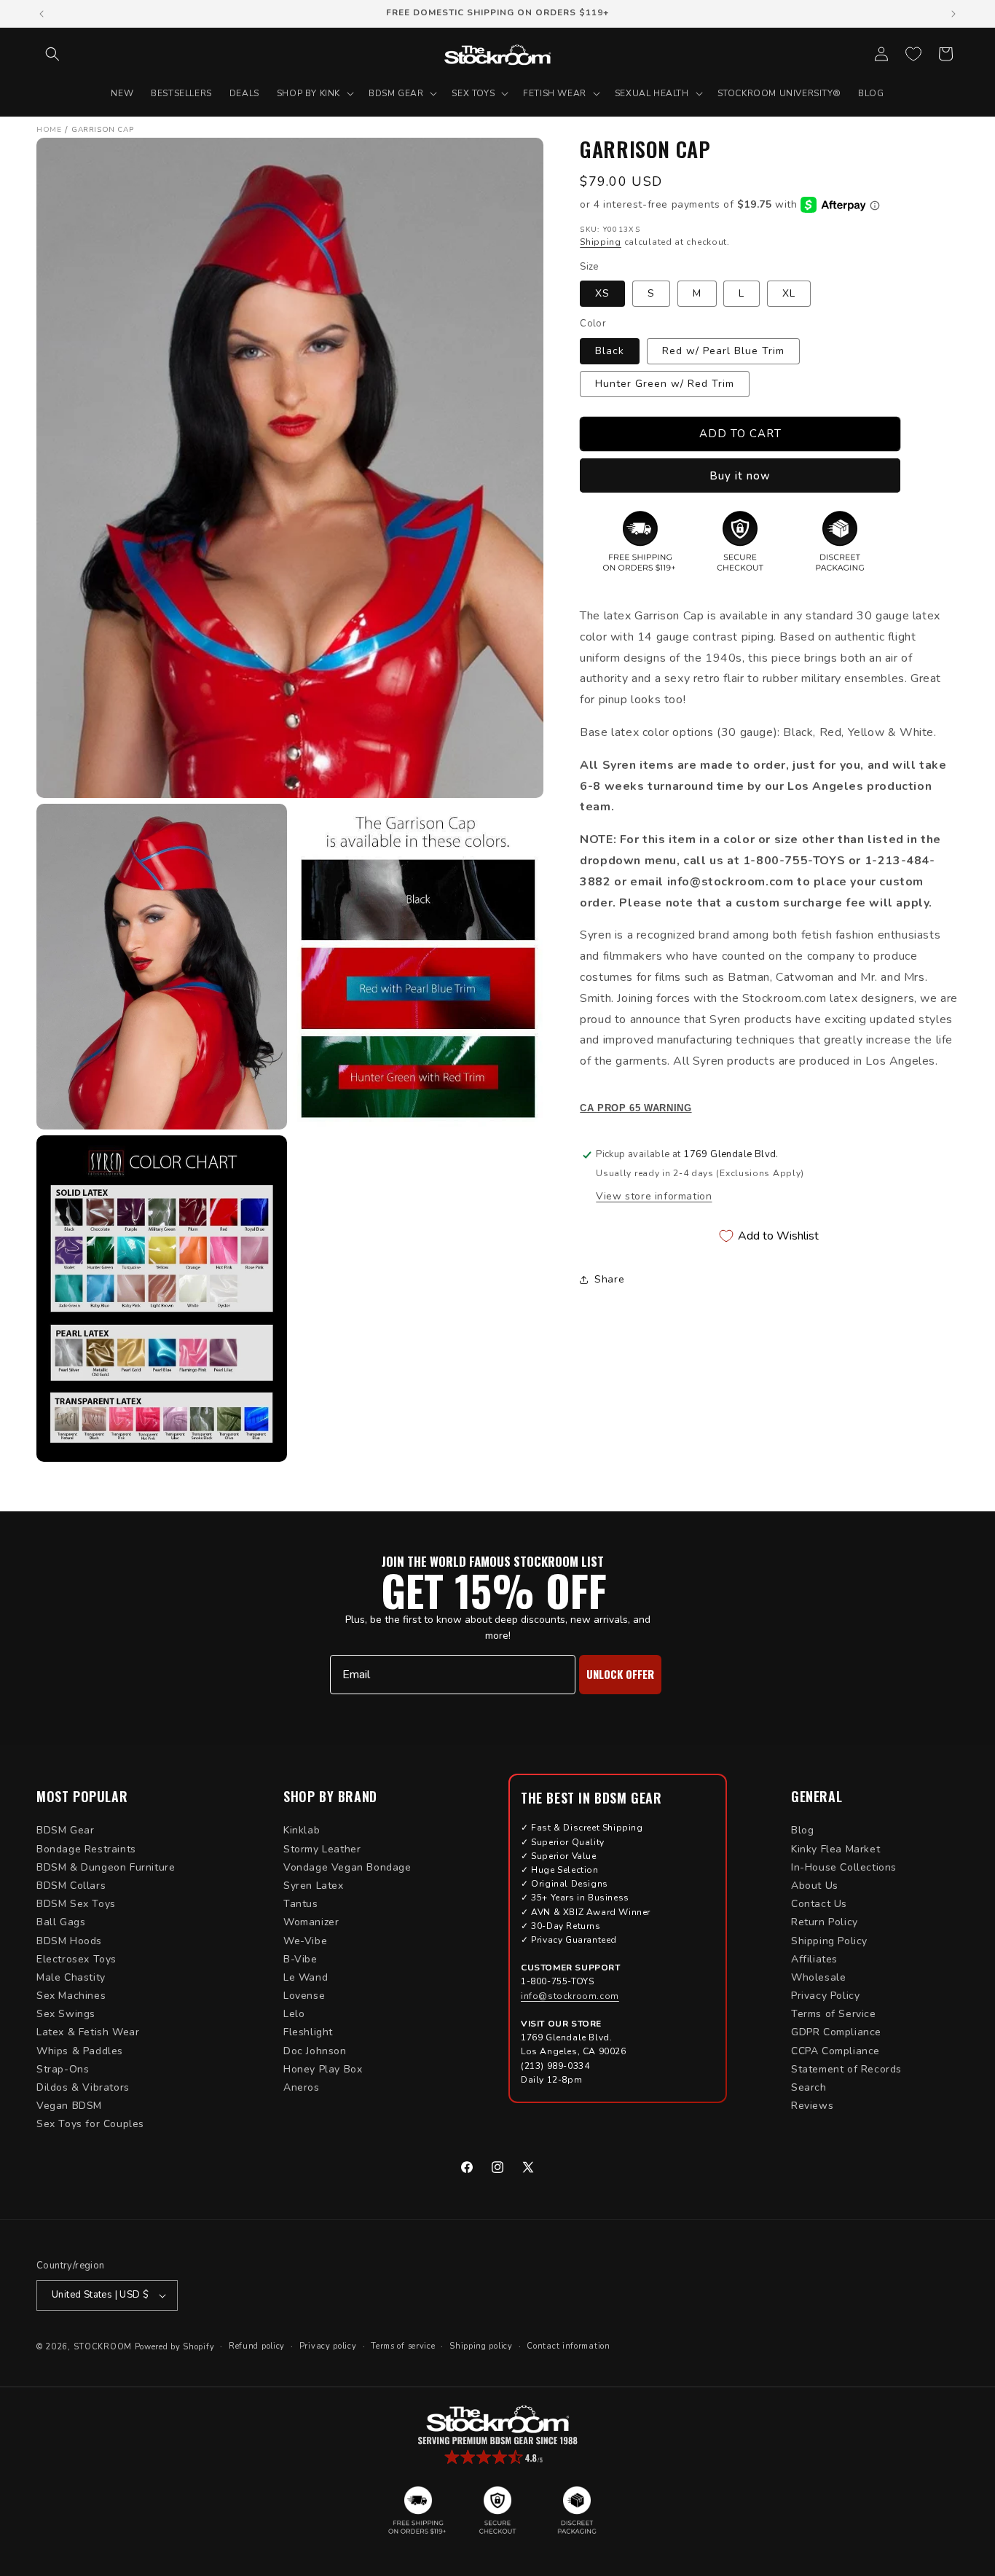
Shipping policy (481, 2346)
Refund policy (257, 2346)
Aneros (302, 2087)
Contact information (568, 2346)
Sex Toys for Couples (90, 2124)
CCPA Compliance (835, 2051)
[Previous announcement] (42, 14)
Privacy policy (328, 2346)
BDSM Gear (65, 1830)
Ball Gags (61, 1922)
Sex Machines (71, 1996)
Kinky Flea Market (835, 1849)
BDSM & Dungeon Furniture (106, 1867)
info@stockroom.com (570, 1996)
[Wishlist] (913, 54)
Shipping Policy (829, 1941)
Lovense (304, 1996)
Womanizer (311, 1922)
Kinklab (302, 1830)
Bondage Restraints (86, 1849)
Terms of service (403, 2346)
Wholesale (818, 1977)
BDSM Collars (71, 1886)
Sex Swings (66, 2014)
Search (809, 2087)
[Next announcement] (953, 14)
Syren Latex (314, 1886)
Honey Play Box (323, 2069)
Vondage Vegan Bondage (347, 1867)
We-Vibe (305, 1941)
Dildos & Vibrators (83, 2087)
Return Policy (825, 1922)
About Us (815, 1886)
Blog (802, 1830)
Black (610, 351)
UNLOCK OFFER (620, 1674)
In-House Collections (844, 1867)
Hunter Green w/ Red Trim (665, 384)
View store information (654, 1196)
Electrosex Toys (76, 1959)
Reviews (812, 2106)
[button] (52, 54)
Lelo (294, 2014)
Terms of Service (834, 2014)
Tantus (301, 1904)
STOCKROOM (103, 2347)
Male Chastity (71, 1977)
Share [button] (609, 1279)
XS (602, 294)
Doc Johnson (315, 2051)
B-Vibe (300, 1959)
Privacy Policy (825, 1996)
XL (789, 294)
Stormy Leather (322, 1849)
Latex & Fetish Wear (88, 2032)
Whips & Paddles (80, 2051)
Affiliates (814, 1959)
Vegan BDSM (69, 2106)
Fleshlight (308, 2032)
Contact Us (819, 1904)
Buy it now (740, 476)
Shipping (601, 242)
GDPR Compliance (836, 2032)
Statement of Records (846, 2069)
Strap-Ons (63, 2069)
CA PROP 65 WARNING (636, 1108)
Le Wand (306, 1977)
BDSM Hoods (69, 1941)
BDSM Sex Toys (76, 1904)
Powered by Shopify (175, 2347)
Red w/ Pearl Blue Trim (723, 351)
